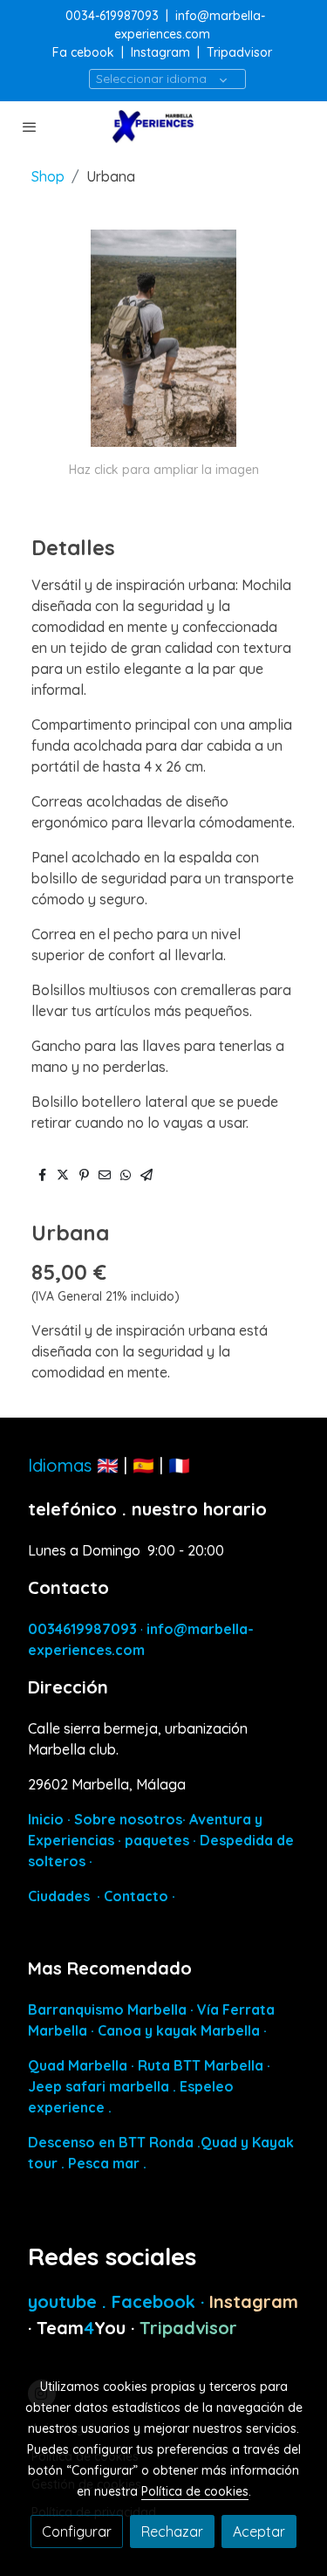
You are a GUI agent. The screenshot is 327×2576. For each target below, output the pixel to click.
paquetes (157, 1840)
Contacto (136, 1896)
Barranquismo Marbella (107, 2009)
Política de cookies (195, 2491)
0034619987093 (82, 1629)
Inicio (46, 1819)
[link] (164, 127)
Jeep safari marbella (99, 2086)
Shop (48, 176)
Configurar (77, 2531)
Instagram (160, 52)
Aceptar (259, 2531)
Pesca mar (104, 2163)
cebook (94, 52)
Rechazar (172, 2531)
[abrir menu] (30, 127)
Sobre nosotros (128, 1819)
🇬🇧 (108, 1465)
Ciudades (59, 1896)
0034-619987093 (112, 16)
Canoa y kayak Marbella (179, 2030)
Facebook (156, 2301)
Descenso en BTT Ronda (111, 2142)
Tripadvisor (239, 52)
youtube (65, 2301)
